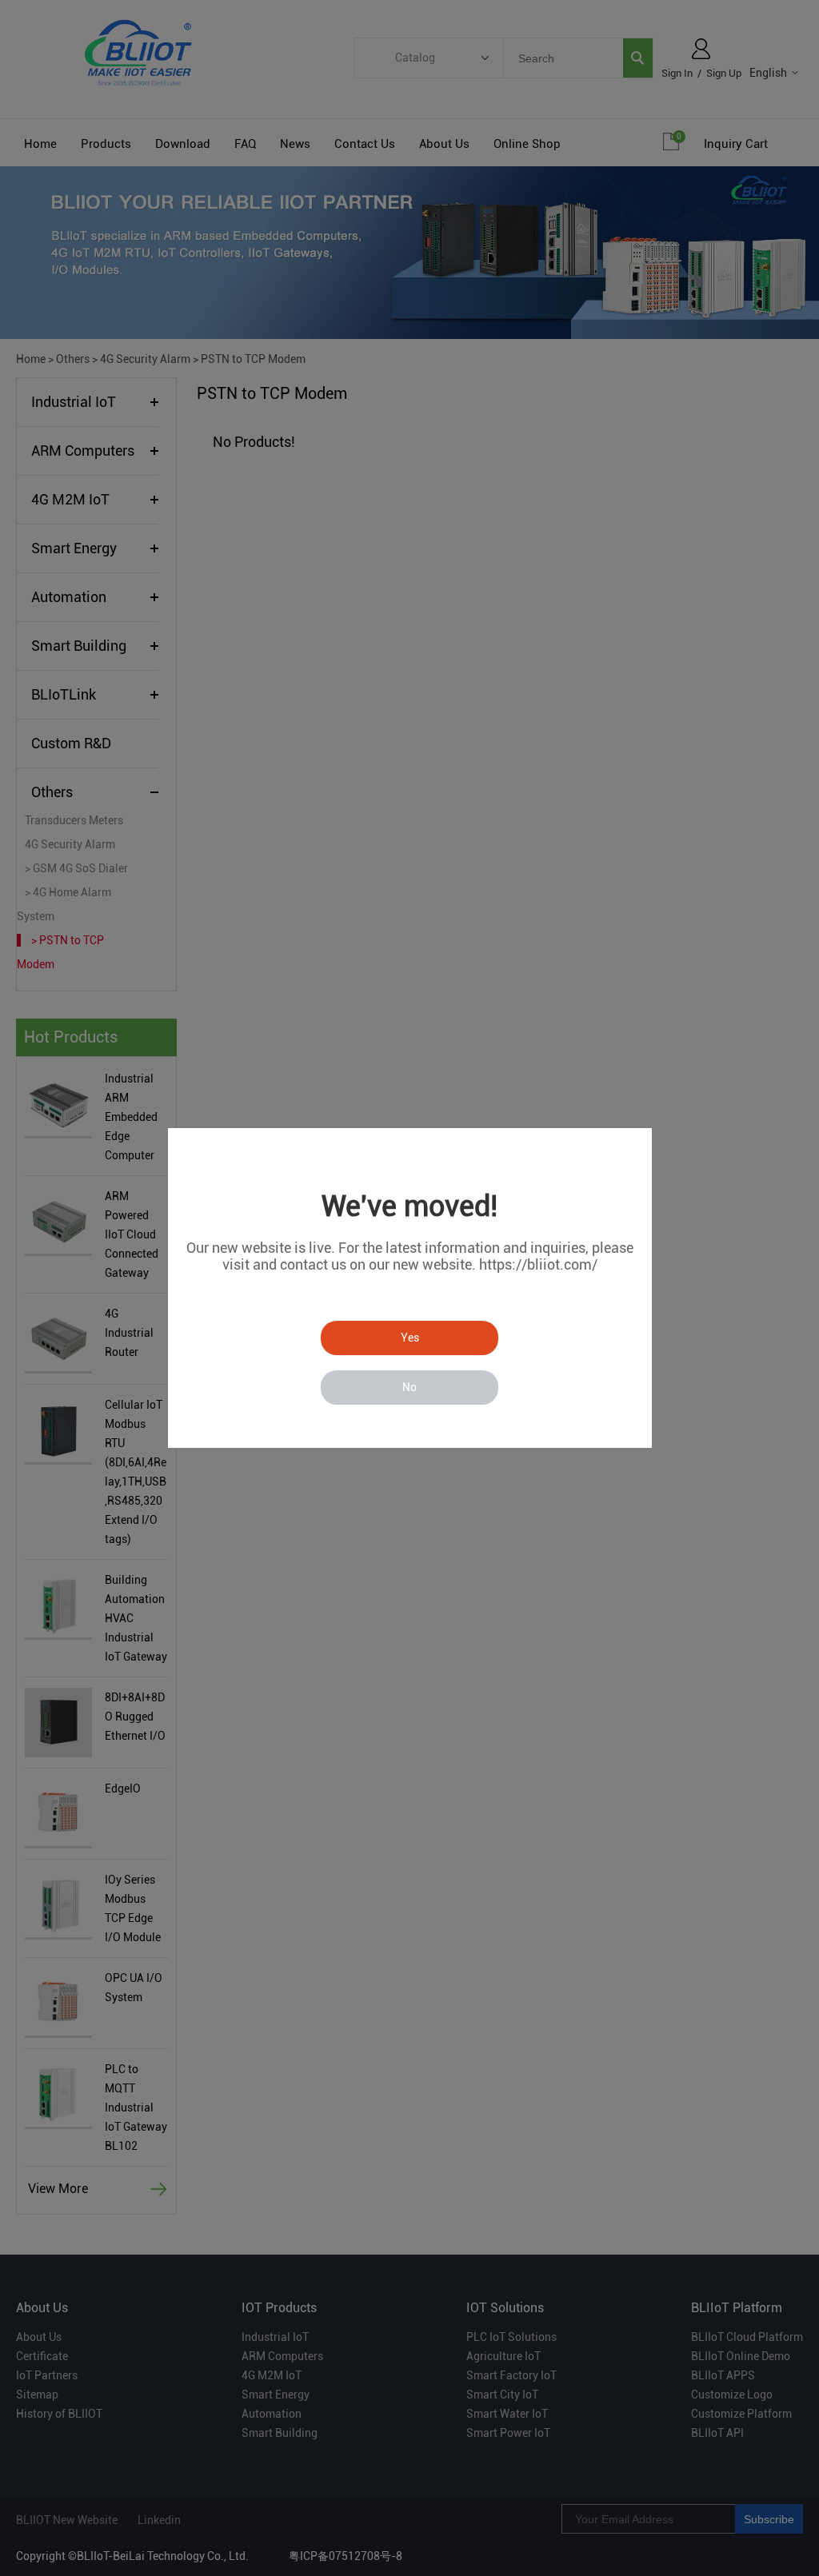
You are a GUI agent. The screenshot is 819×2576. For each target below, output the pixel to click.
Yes (410, 1338)
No (409, 1387)
